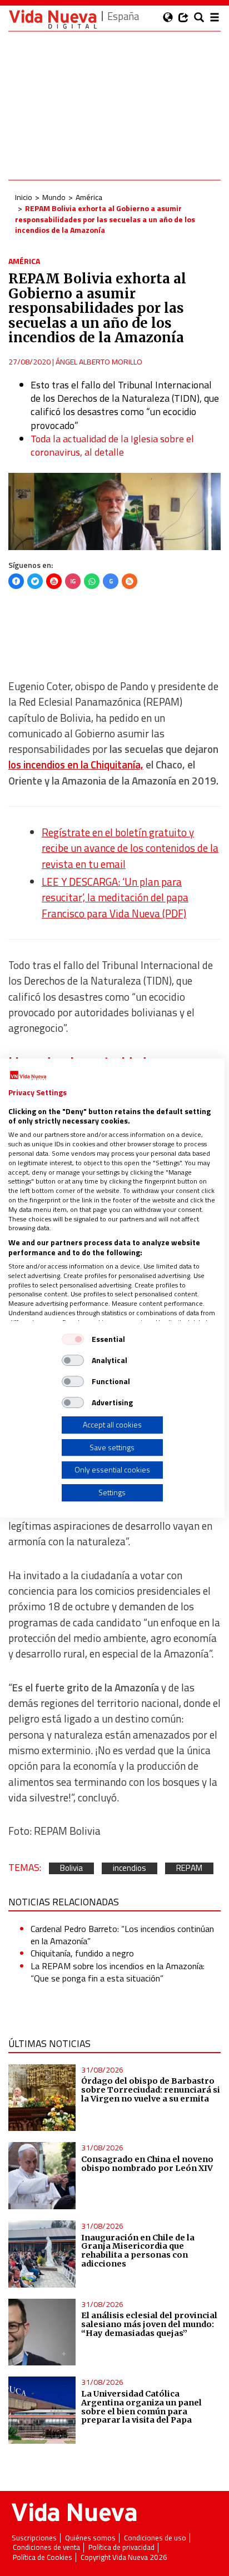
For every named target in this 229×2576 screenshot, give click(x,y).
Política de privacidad (121, 2547)
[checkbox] (73, 1339)
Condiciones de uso (155, 2538)
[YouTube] (54, 581)
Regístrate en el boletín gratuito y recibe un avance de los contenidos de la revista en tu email (130, 848)
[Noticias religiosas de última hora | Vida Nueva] (53, 19)
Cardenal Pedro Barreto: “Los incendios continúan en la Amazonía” (122, 1935)
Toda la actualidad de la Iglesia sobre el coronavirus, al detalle (112, 445)
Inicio (24, 197)
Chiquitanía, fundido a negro (82, 1953)
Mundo (54, 197)
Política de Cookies (43, 2557)
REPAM (189, 1868)
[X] (35, 581)
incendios (130, 1868)
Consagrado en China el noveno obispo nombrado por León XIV (147, 2164)
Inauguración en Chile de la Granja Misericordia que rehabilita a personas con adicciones (138, 2251)
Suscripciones (34, 2538)
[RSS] (130, 581)
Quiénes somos (90, 2538)
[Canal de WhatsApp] (92, 581)
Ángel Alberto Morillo (99, 361)
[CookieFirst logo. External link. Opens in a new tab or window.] (28, 1076)
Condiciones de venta (46, 2547)
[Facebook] (16, 581)
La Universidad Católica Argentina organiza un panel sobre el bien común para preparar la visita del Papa (141, 2407)
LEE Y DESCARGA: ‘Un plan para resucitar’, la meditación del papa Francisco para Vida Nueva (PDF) (115, 898)
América (89, 197)
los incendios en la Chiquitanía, (76, 765)
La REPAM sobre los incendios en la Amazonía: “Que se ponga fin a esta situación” (118, 1972)
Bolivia (71, 1868)
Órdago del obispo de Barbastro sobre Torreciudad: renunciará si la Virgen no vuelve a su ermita (151, 2090)
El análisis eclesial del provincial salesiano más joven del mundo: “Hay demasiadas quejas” (149, 2324)
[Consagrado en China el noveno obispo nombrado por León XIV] (42, 2176)
